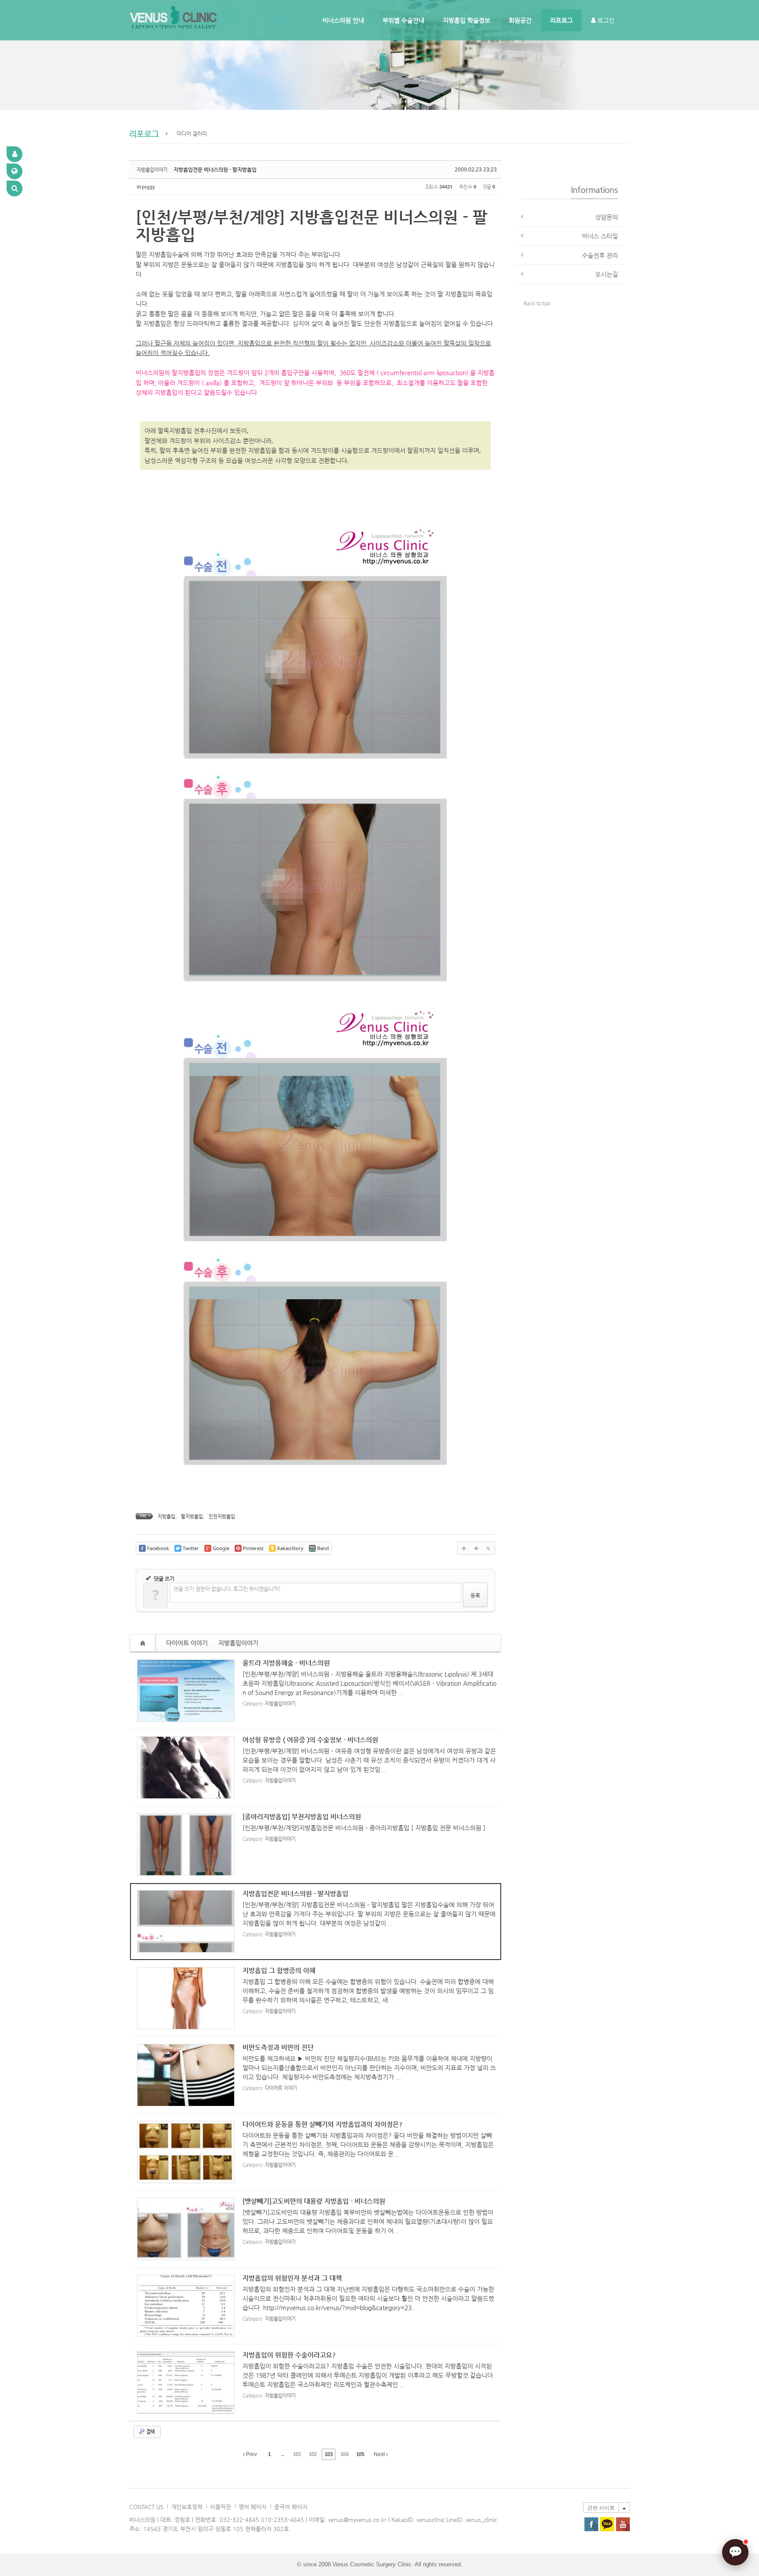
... (282, 2454)
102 (313, 2454)
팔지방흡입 (192, 1516)
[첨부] (488, 1548)
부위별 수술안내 (403, 20)
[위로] (464, 1548)
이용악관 (220, 2507)
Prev (251, 2454)
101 (297, 2454)
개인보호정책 (187, 2507)
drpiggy (146, 187)
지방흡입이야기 (238, 1643)
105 (360, 2454)
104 (344, 2454)
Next (380, 2454)
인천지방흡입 (222, 1516)
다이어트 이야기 (187, 1643)
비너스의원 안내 (343, 20)
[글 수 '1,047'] (144, 1643)
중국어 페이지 (291, 2507)
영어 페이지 (253, 2507)
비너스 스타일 (600, 236)
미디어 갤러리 (192, 134)
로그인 (605, 20)
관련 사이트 (601, 2508)
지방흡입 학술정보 (466, 20)
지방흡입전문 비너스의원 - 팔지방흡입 (215, 170)
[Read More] (316, 1691)
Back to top (537, 303)
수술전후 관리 (600, 255)
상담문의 (607, 217)
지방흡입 (166, 1516)
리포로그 (561, 20)
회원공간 (520, 20)
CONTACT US (146, 2507)
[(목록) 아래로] (476, 1548)
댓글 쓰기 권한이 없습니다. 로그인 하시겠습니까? (227, 1589)
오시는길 (607, 274)
